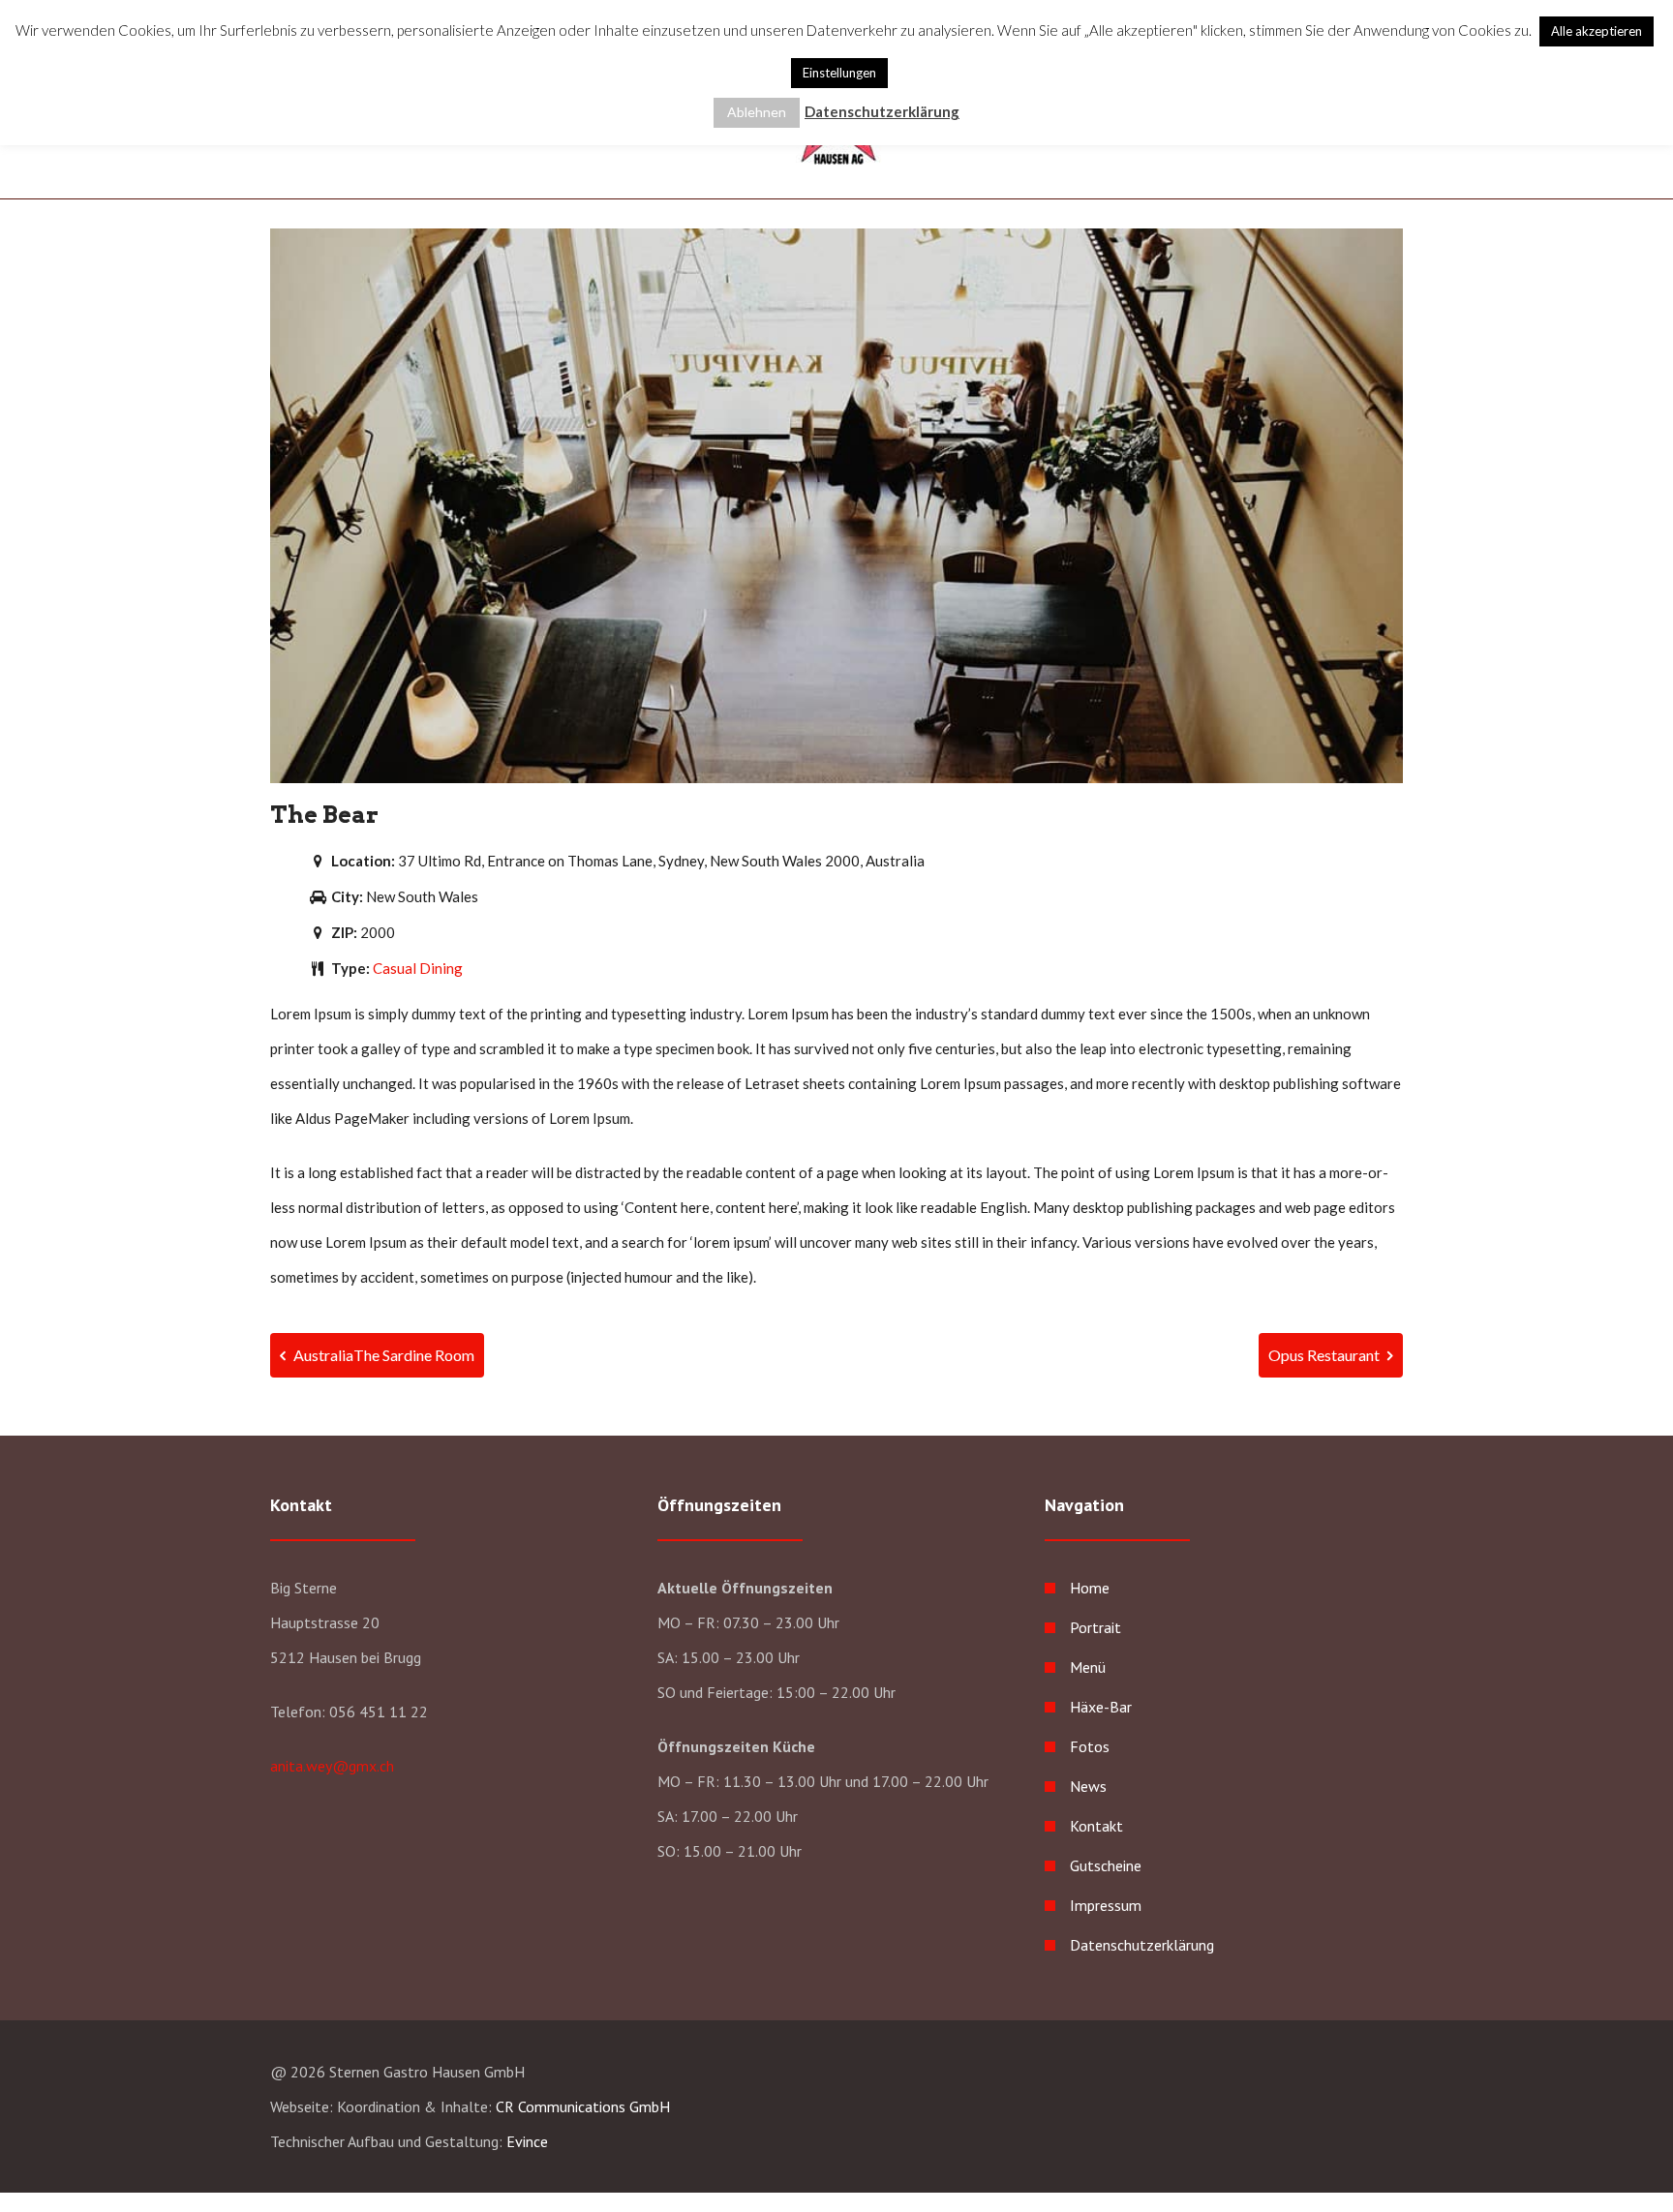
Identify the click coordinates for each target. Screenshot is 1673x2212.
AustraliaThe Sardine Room (382, 1355)
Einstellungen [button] (839, 73)
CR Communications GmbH (583, 2106)
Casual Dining (418, 968)
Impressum (1106, 1905)
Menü (1088, 1667)
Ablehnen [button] (757, 112)
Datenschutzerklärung (1142, 1945)
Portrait (1095, 1627)
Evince (527, 2141)
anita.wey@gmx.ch (332, 1766)
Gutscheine (1106, 1865)
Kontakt (1096, 1826)
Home (1090, 1588)
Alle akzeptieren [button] (1597, 31)
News (1088, 1786)
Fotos (1090, 1746)
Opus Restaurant (1325, 1355)
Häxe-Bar (1101, 1707)
